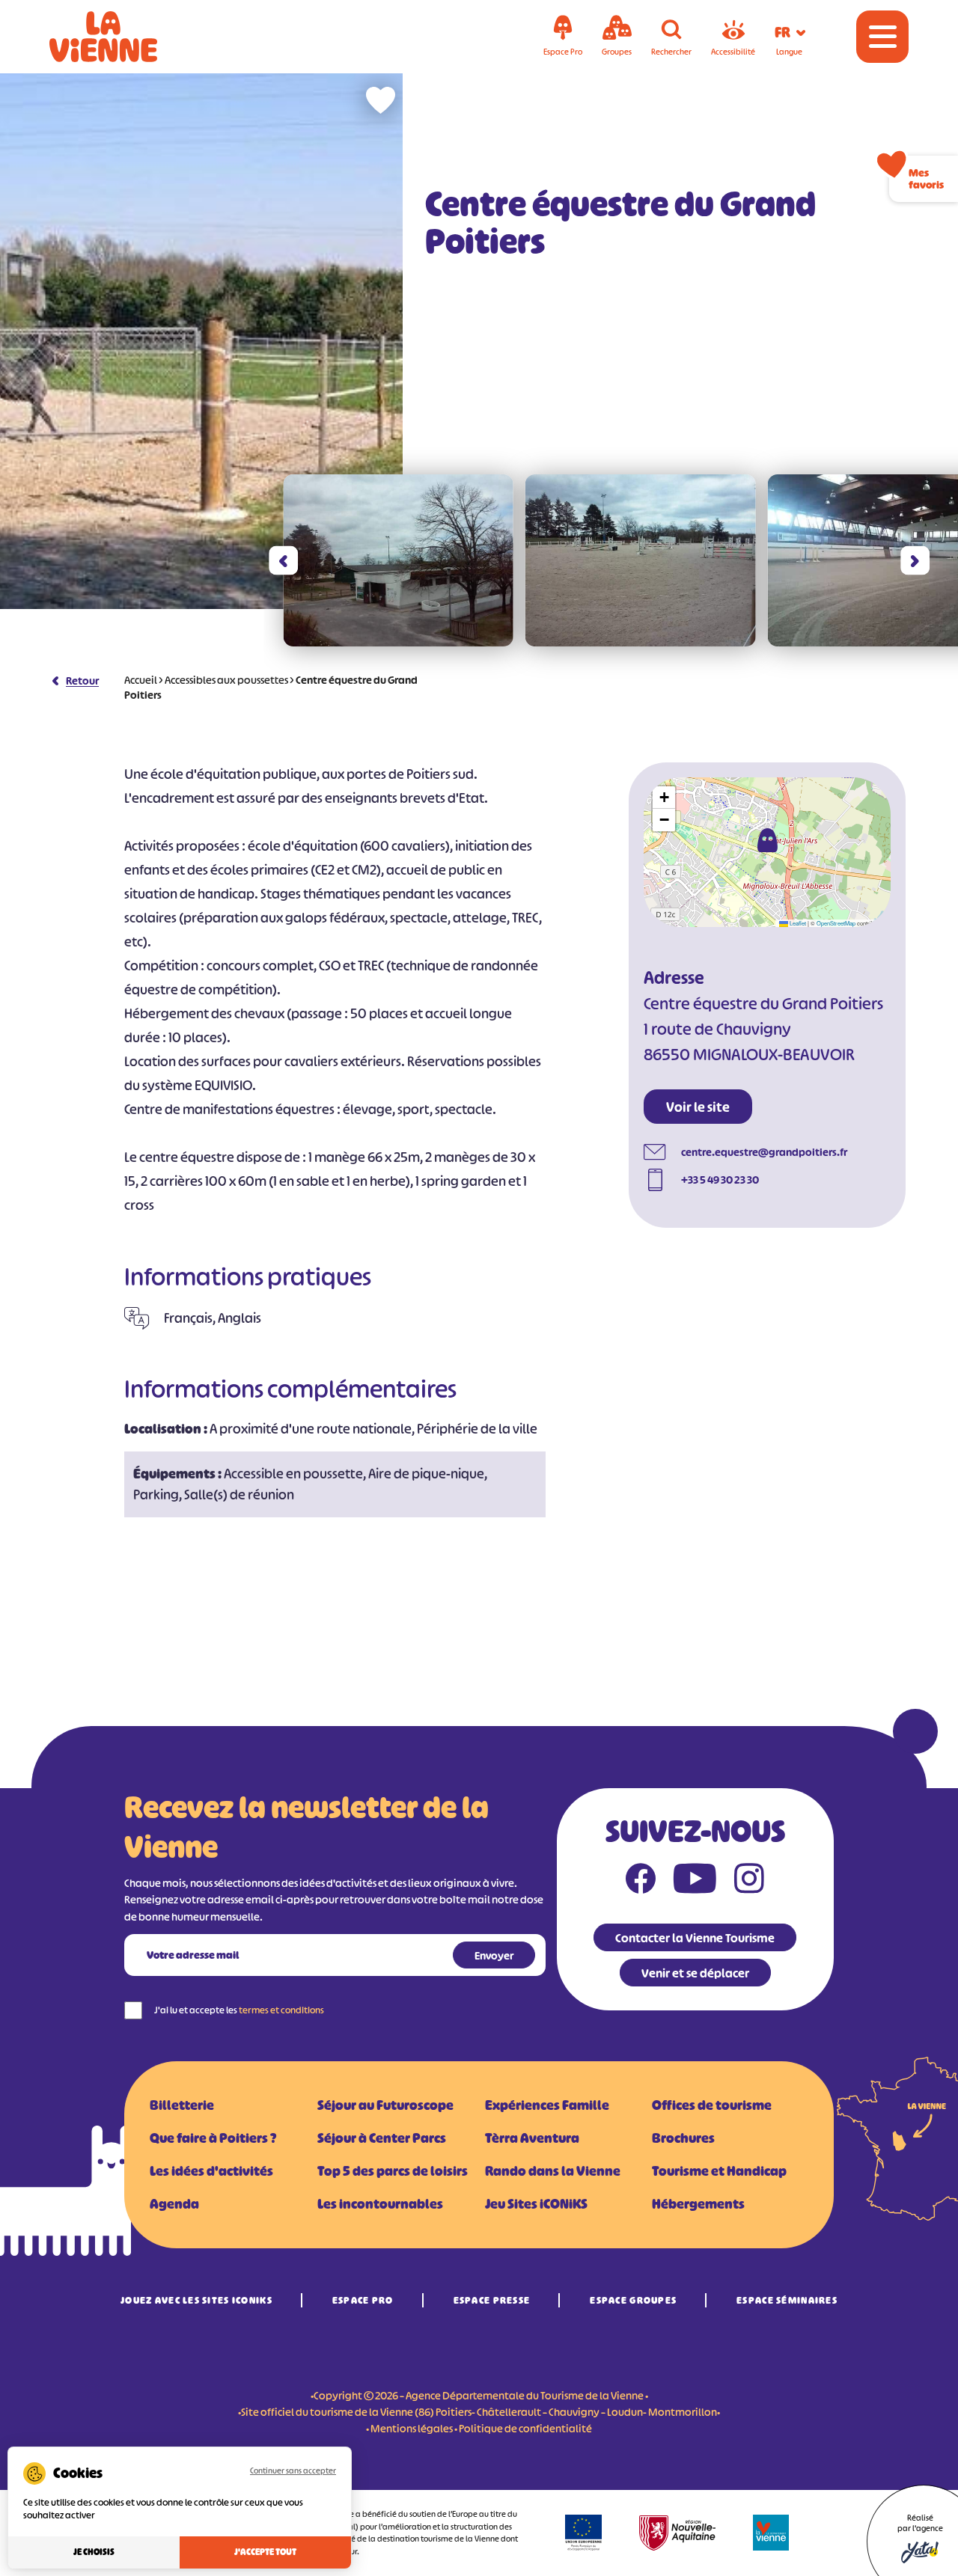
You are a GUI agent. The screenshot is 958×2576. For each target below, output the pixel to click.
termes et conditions (281, 2010)
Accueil (141, 680)
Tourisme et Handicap (719, 2171)
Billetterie (182, 2105)
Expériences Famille (547, 2105)
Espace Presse (492, 2300)
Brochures (683, 2138)
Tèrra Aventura (532, 2138)
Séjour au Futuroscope (385, 2105)
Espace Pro (363, 2300)
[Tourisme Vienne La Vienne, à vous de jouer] (124, 37)
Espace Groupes (633, 2300)
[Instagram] (749, 1882)
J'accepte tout (265, 2552)
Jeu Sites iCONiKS (536, 2204)
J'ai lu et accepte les (239, 2010)
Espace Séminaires (787, 2300)
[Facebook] (641, 1882)
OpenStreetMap (836, 923)
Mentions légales (412, 2428)
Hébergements (698, 2204)
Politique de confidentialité (525, 2428)
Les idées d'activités (211, 2171)
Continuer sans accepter (293, 2471)
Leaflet (797, 923)
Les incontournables (380, 2204)
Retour (82, 680)
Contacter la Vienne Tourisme (695, 1938)
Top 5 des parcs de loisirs (393, 2171)
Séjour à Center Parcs (382, 2138)
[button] (283, 561)
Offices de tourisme (712, 2105)
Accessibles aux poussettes (226, 680)
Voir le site (698, 1107)
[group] (398, 560)
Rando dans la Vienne (553, 2171)
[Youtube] (695, 1882)
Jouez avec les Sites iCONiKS (196, 2300)
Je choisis (94, 2552)
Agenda (174, 2204)
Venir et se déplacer (695, 1973)
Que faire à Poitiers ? (213, 2138)
